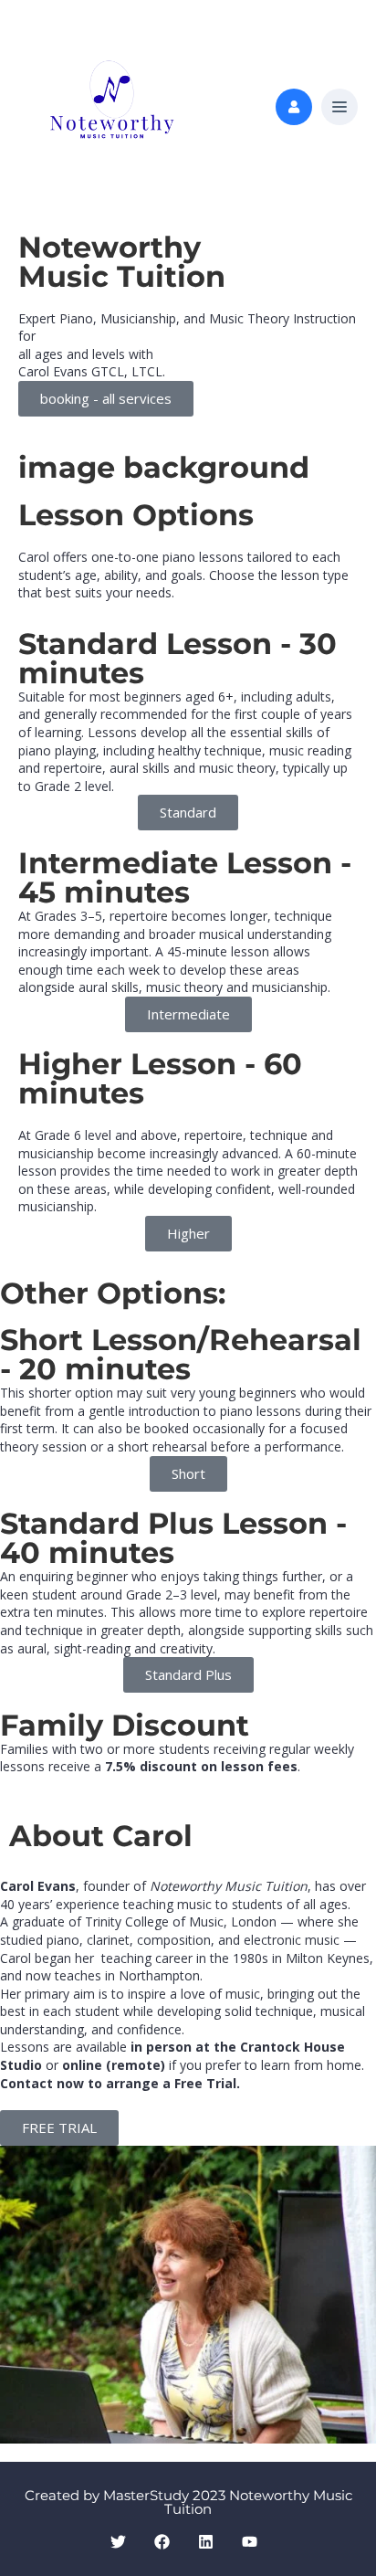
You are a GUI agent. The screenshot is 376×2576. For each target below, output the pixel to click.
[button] (339, 108)
